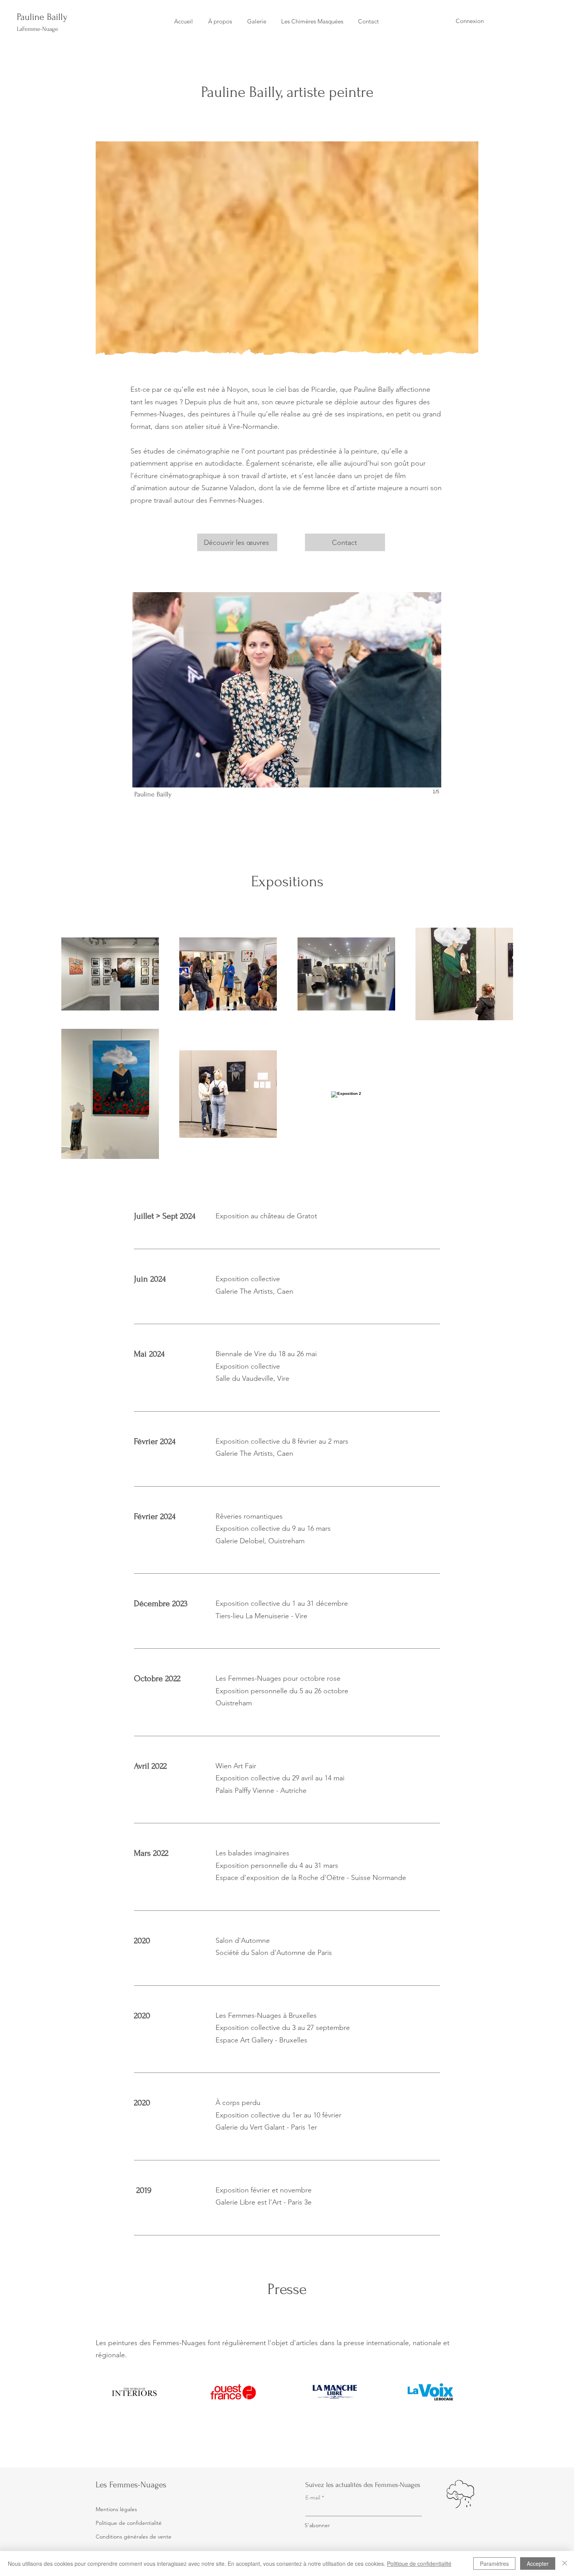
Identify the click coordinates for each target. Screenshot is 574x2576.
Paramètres (494, 2564)
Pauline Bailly (42, 17)
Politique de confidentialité (419, 2564)
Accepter (538, 2564)
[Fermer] (565, 2564)
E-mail (313, 2497)
